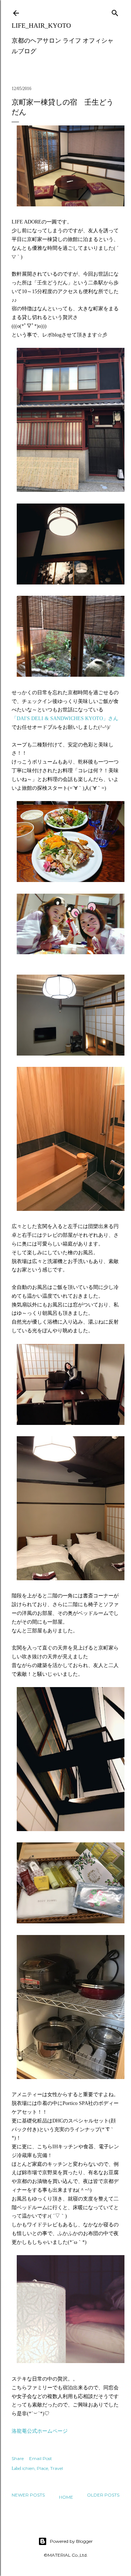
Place (42, 2468)
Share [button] (18, 2458)
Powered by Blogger (71, 2541)
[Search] (115, 11)
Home (66, 2497)
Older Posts (103, 2495)
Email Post (41, 2458)
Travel (57, 2468)
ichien (28, 2468)
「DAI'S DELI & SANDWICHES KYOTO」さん (65, 718)
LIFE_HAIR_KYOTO (41, 26)
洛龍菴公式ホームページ (40, 2431)
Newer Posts (28, 2495)
